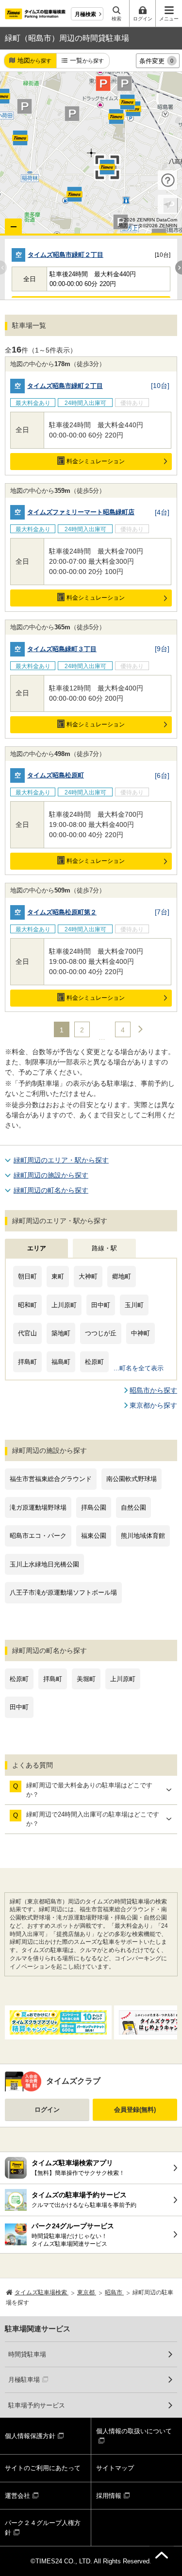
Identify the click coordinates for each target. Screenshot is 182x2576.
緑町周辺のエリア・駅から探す (61, 1160)
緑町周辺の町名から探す (51, 1190)
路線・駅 (104, 1248)
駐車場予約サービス (37, 2405)
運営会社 (17, 2496)
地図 (34, 60)
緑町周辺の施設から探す (51, 1175)
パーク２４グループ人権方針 (43, 2528)
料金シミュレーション (96, 461)
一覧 (87, 60)
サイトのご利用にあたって (43, 2468)
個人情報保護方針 (30, 2436)
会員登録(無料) (135, 2110)
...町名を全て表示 (139, 1368)
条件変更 (156, 61)
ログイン (47, 2110)
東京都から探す (153, 1405)
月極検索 (85, 14)
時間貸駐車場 (27, 2354)
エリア (37, 1248)
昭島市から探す (153, 1390)
